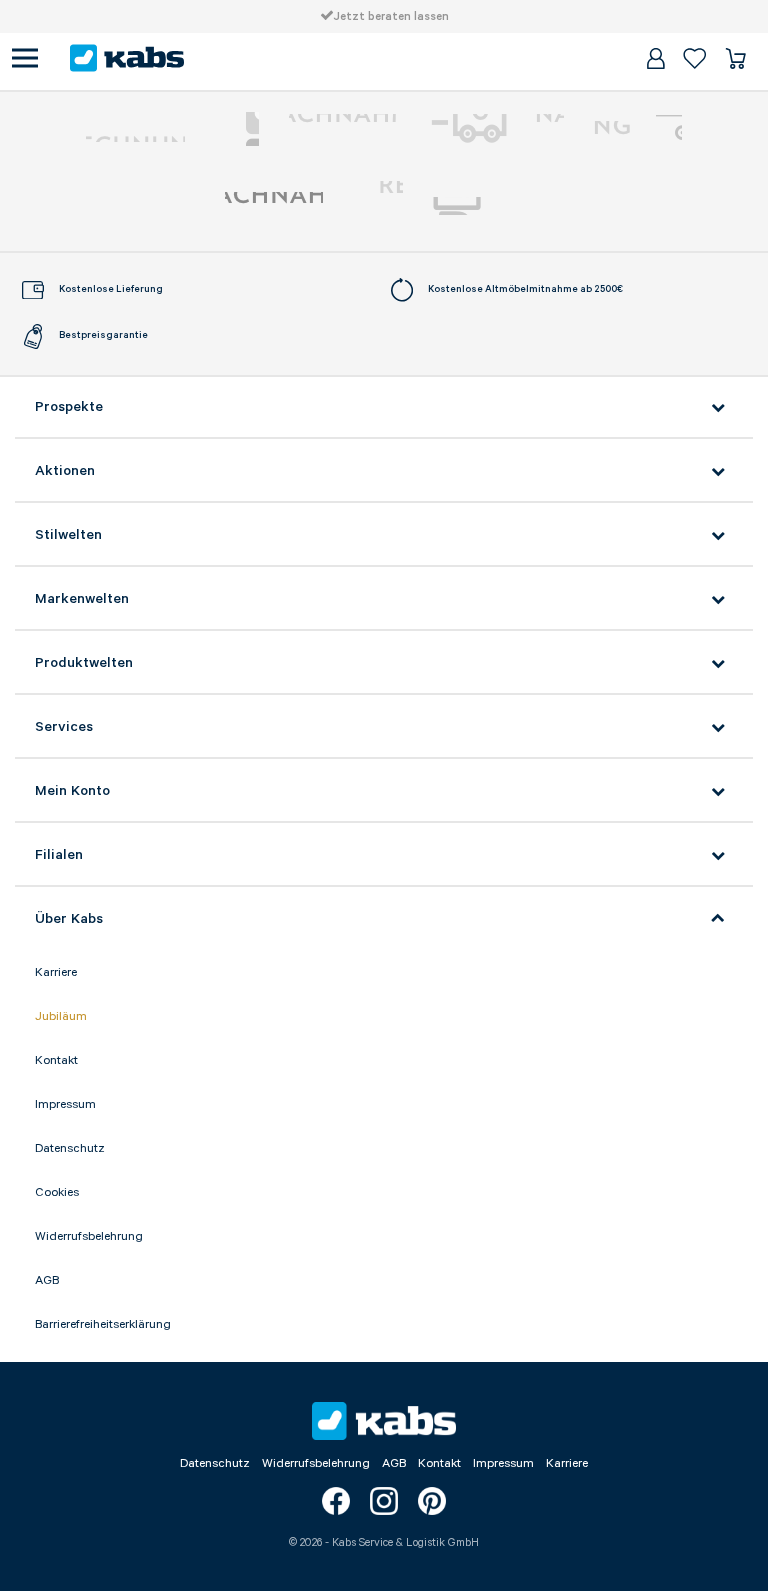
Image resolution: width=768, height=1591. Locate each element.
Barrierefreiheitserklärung (103, 1324)
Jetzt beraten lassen (391, 16)
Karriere (56, 972)
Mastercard (237, 129)
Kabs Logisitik (274, 206)
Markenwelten (82, 599)
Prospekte (69, 407)
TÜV (378, 206)
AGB (47, 1280)
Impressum (65, 1104)
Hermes (488, 206)
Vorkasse (342, 129)
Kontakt (56, 1060)
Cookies (57, 1192)
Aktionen (65, 471)
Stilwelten (68, 535)
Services (64, 727)
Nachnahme (495, 129)
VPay (669, 129)
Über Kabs (69, 919)
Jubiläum (61, 1016)
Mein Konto (72, 791)
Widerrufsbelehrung (89, 1236)
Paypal (135, 129)
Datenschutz (70, 1148)
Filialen (59, 855)
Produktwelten (84, 663)
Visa (620, 129)
